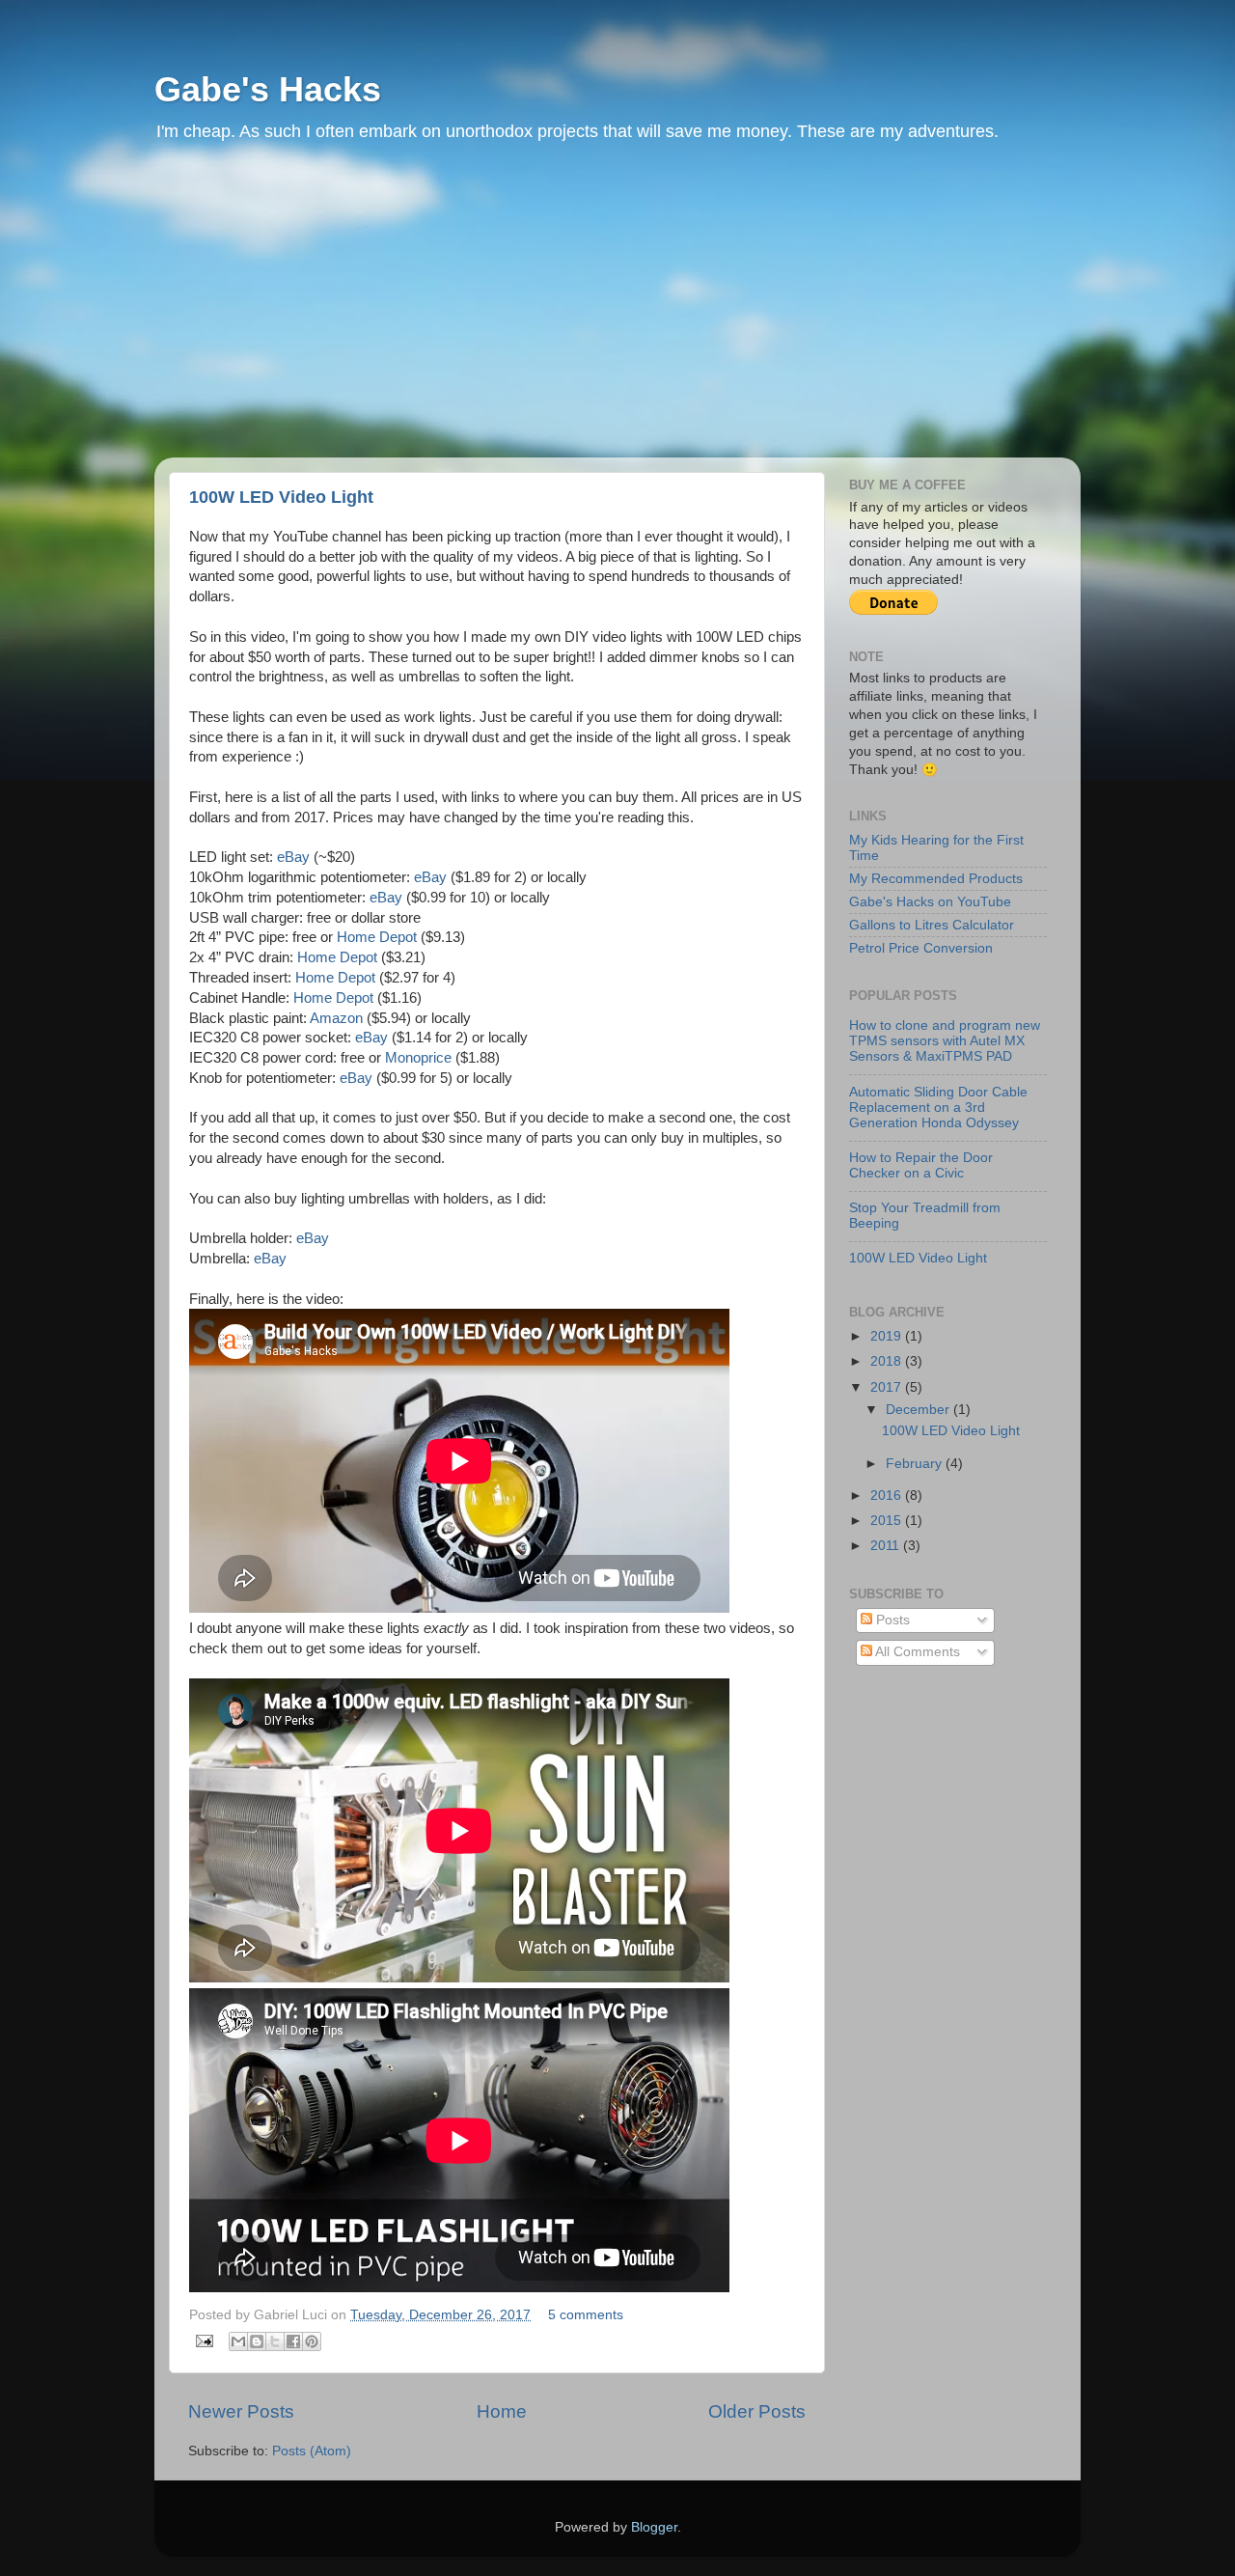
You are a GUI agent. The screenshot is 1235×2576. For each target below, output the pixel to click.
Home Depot (377, 937)
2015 (888, 1521)
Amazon (336, 1018)
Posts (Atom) (312, 2451)
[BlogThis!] (257, 2341)
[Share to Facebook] (293, 2341)
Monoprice (418, 1058)
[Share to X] (275, 2341)
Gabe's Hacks (268, 89)
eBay (293, 857)
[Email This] (238, 2341)
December (919, 1410)
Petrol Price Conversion (921, 948)
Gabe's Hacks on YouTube (930, 902)
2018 (888, 1361)
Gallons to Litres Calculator (932, 925)
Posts (891, 1620)
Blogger (654, 2527)
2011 (887, 1546)
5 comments (586, 2315)
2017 (888, 1387)
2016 (888, 1496)
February (916, 1464)
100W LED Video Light (281, 497)
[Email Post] (203, 2341)
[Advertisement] (617, 313)
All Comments (916, 1652)
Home (502, 2411)
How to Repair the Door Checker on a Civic (921, 1165)
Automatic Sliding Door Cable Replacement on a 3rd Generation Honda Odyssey (938, 1108)
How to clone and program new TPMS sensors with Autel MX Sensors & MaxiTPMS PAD (945, 1041)
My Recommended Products (936, 879)
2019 (888, 1336)
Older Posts (757, 2411)
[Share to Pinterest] (312, 2341)
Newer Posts (241, 2411)
